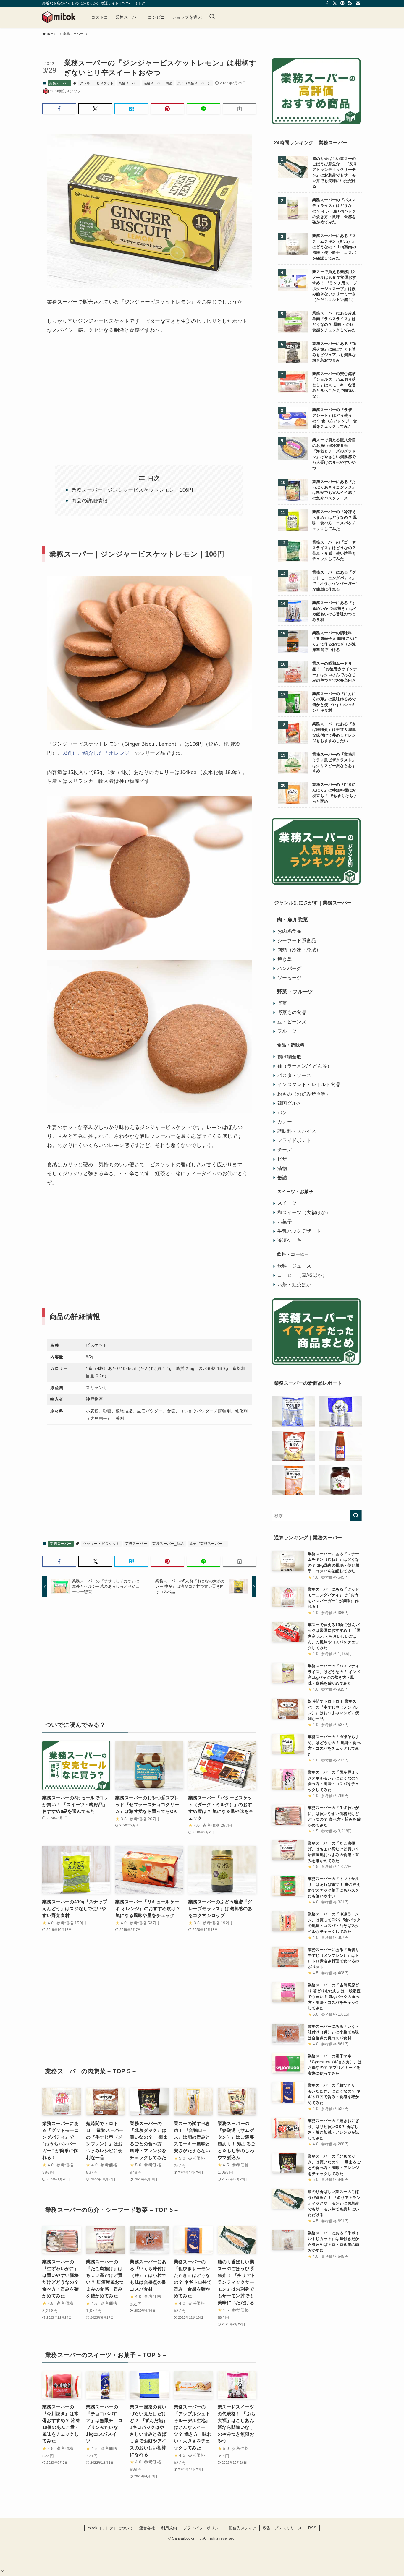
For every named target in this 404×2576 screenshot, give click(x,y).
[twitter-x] (335, 3)
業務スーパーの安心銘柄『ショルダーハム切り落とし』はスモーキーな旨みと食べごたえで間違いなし (334, 385)
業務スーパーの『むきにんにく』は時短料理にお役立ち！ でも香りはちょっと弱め (335, 793)
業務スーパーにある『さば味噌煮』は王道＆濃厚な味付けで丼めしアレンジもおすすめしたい (334, 733)
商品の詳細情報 (90, 501)
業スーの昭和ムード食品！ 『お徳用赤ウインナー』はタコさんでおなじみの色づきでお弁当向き (335, 672)
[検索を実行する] (356, 1516)
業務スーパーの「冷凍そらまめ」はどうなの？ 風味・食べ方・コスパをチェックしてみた (335, 520)
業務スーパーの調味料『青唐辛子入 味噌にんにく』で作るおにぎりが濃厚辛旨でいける (335, 641)
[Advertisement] (96, 392)
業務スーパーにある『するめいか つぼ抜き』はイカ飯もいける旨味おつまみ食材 (335, 611)
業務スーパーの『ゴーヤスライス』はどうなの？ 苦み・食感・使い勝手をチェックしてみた (334, 551)
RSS (312, 2528)
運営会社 (147, 2528)
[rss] (350, 3)
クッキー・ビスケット (97, 83)
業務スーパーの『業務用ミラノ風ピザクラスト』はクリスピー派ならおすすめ (334, 763)
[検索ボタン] (212, 17)
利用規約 (169, 2528)
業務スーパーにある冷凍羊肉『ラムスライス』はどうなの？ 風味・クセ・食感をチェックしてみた (335, 322)
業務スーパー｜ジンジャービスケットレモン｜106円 (132, 490)
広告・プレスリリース (282, 2528)
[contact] (358, 3)
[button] (3, 2571)
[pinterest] (342, 3)
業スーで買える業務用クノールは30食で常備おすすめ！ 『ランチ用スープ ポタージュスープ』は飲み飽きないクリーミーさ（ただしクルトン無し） (335, 286)
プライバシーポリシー (203, 2528)
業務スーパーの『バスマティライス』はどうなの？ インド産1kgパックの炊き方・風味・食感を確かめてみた (334, 211)
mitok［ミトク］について (110, 2528)
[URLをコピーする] (240, 109)
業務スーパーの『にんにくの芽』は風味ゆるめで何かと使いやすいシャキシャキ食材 (334, 702)
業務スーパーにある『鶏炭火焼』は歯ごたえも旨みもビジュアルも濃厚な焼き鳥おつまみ (334, 352)
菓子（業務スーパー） (194, 83)
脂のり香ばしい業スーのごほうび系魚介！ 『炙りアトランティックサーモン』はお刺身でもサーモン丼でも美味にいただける (335, 173)
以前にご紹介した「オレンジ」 (98, 753)
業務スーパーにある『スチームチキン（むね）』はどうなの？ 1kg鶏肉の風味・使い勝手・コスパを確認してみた (334, 247)
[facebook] (327, 3)
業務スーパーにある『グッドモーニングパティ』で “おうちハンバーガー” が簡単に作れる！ (335, 581)
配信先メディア (243, 2528)
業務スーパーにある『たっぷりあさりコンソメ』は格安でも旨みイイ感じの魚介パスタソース (334, 490)
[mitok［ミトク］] (59, 17)
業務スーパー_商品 (158, 83)
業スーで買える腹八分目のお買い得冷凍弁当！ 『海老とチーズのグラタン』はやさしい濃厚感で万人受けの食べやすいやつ (334, 454)
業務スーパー (59, 83)
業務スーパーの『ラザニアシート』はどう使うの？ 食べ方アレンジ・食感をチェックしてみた (335, 418)
